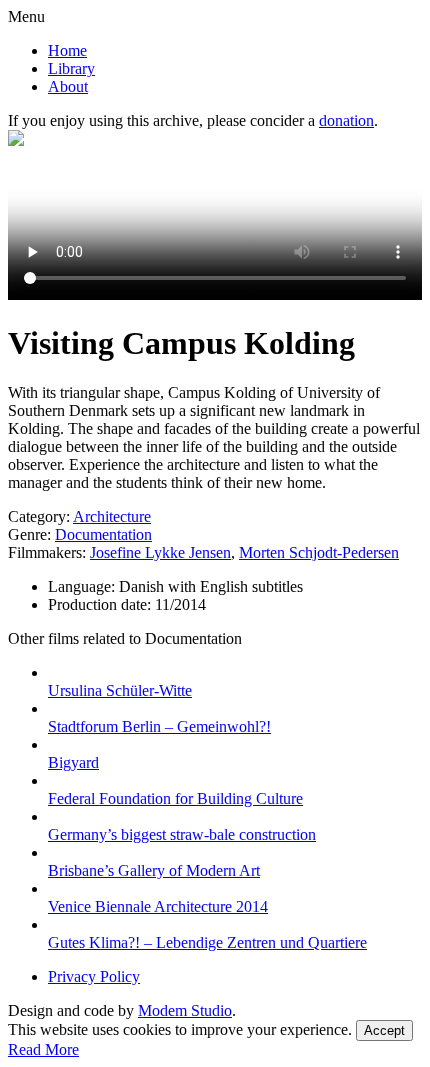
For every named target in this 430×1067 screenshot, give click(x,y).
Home (67, 50)
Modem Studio (185, 1010)
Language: (83, 586)
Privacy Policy (94, 976)
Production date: (101, 604)
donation (346, 120)
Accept (384, 1030)
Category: (39, 516)
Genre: (29, 534)
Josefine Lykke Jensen (160, 552)
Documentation (103, 534)
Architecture (112, 516)
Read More (43, 1049)
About (68, 86)
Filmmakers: (47, 552)
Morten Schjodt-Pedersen (319, 552)
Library (71, 68)
